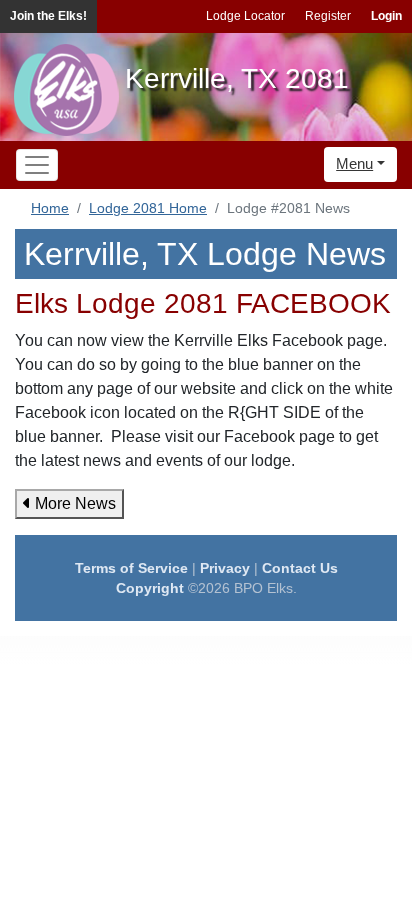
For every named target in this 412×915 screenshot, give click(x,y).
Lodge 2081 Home (148, 208)
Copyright (150, 588)
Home (50, 208)
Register (328, 16)
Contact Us (300, 568)
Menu (354, 163)
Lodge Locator (245, 16)
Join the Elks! (48, 16)
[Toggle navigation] (37, 165)
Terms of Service (131, 568)
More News (73, 503)
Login (386, 16)
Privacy (225, 568)
